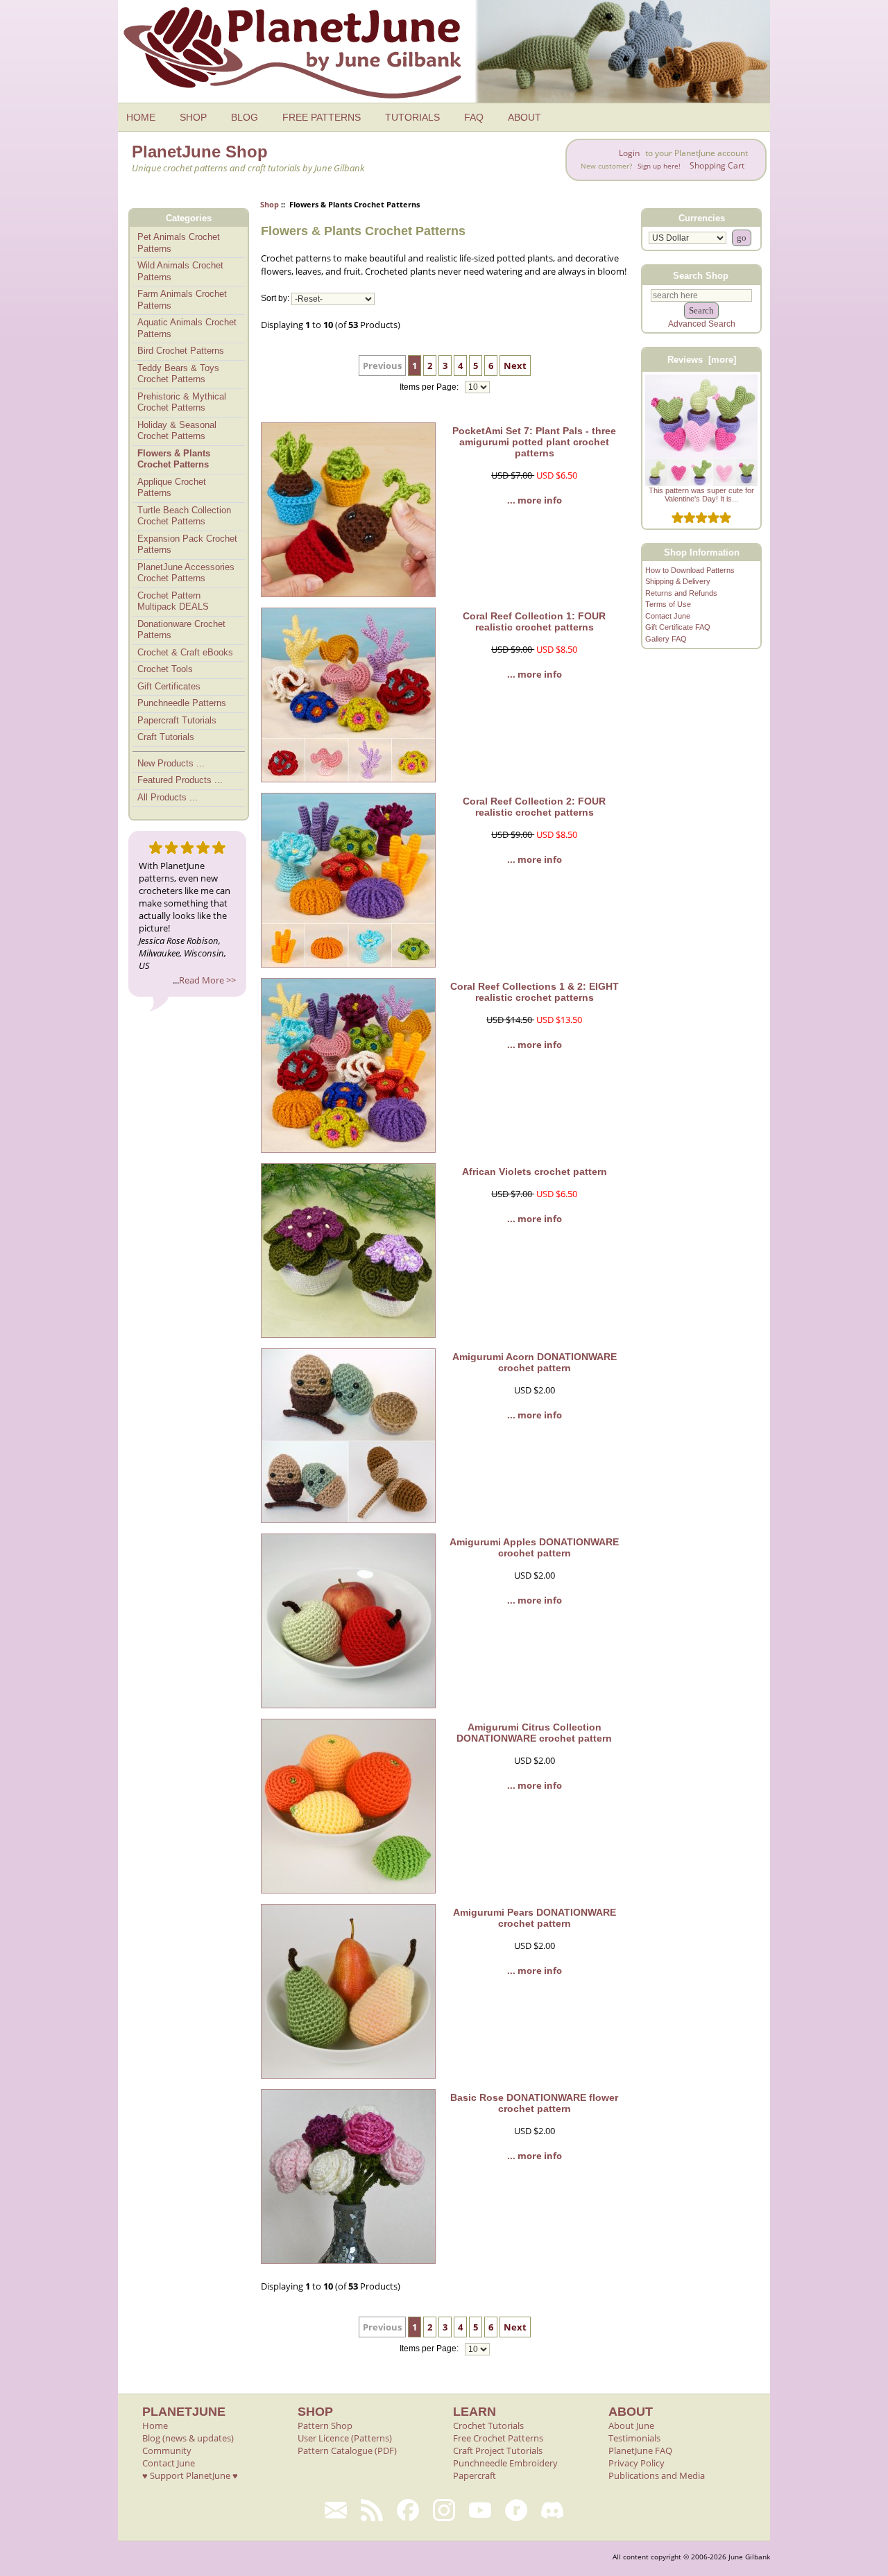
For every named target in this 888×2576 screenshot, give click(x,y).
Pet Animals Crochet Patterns (179, 243)
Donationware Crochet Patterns (181, 630)
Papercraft (475, 2475)
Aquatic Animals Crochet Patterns (187, 328)
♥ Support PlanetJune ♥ (190, 2475)
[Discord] (552, 2510)
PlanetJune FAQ (640, 2450)
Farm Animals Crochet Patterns (182, 300)
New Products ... (171, 763)
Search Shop (701, 275)
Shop (270, 204)
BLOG (245, 117)
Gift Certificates (169, 686)
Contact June (668, 616)
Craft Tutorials (166, 737)
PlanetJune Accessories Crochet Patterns (186, 573)
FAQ (474, 117)
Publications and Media (657, 2475)
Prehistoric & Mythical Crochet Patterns (182, 402)
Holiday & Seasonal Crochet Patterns (177, 431)
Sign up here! (659, 166)
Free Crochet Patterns (498, 2438)
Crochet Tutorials (488, 2425)
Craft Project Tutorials (498, 2450)
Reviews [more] (702, 360)
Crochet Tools (165, 669)
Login (629, 153)
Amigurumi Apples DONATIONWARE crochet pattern (534, 1547)
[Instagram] (444, 2510)
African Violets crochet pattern (535, 1171)
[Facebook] (408, 2510)
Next (515, 366)
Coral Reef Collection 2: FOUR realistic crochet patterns (534, 807)
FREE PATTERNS (322, 117)
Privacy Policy (637, 2463)
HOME (141, 117)
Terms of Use (668, 604)
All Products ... (168, 797)
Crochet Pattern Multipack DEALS (173, 601)
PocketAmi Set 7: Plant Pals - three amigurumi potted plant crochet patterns (534, 442)
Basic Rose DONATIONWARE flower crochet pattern (534, 2103)
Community (167, 2450)
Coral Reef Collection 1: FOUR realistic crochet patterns (534, 621)
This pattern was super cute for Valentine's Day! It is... (701, 495)
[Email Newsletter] (336, 2510)
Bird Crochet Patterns (181, 351)
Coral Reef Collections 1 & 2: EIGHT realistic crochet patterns (535, 992)
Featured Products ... (180, 780)
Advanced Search (702, 324)
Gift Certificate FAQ (678, 627)
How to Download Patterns (690, 570)
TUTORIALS (412, 117)
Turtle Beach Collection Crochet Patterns (184, 516)
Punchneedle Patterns (182, 703)
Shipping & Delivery (678, 581)
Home (155, 2425)
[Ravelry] (516, 2510)
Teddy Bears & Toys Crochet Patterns (178, 374)
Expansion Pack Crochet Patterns (187, 544)
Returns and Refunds (681, 593)
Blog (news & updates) (188, 2438)
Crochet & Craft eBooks (185, 652)
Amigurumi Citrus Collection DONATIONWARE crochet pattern (534, 1733)
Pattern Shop (325, 2425)
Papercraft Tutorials (177, 720)
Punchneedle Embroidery (505, 2463)
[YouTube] (480, 2510)
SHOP (193, 117)
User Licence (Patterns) (345, 2438)
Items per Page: (430, 387)
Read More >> (207, 980)
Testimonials (634, 2438)
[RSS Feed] (372, 2510)
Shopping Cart (717, 165)
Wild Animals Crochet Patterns (180, 271)
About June (631, 2425)
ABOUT (524, 117)
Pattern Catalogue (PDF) (347, 2450)
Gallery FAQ (666, 639)
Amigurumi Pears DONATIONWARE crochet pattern (535, 1918)
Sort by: (275, 299)
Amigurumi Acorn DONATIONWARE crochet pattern (535, 1362)
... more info (535, 500)
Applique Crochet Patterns (172, 488)
